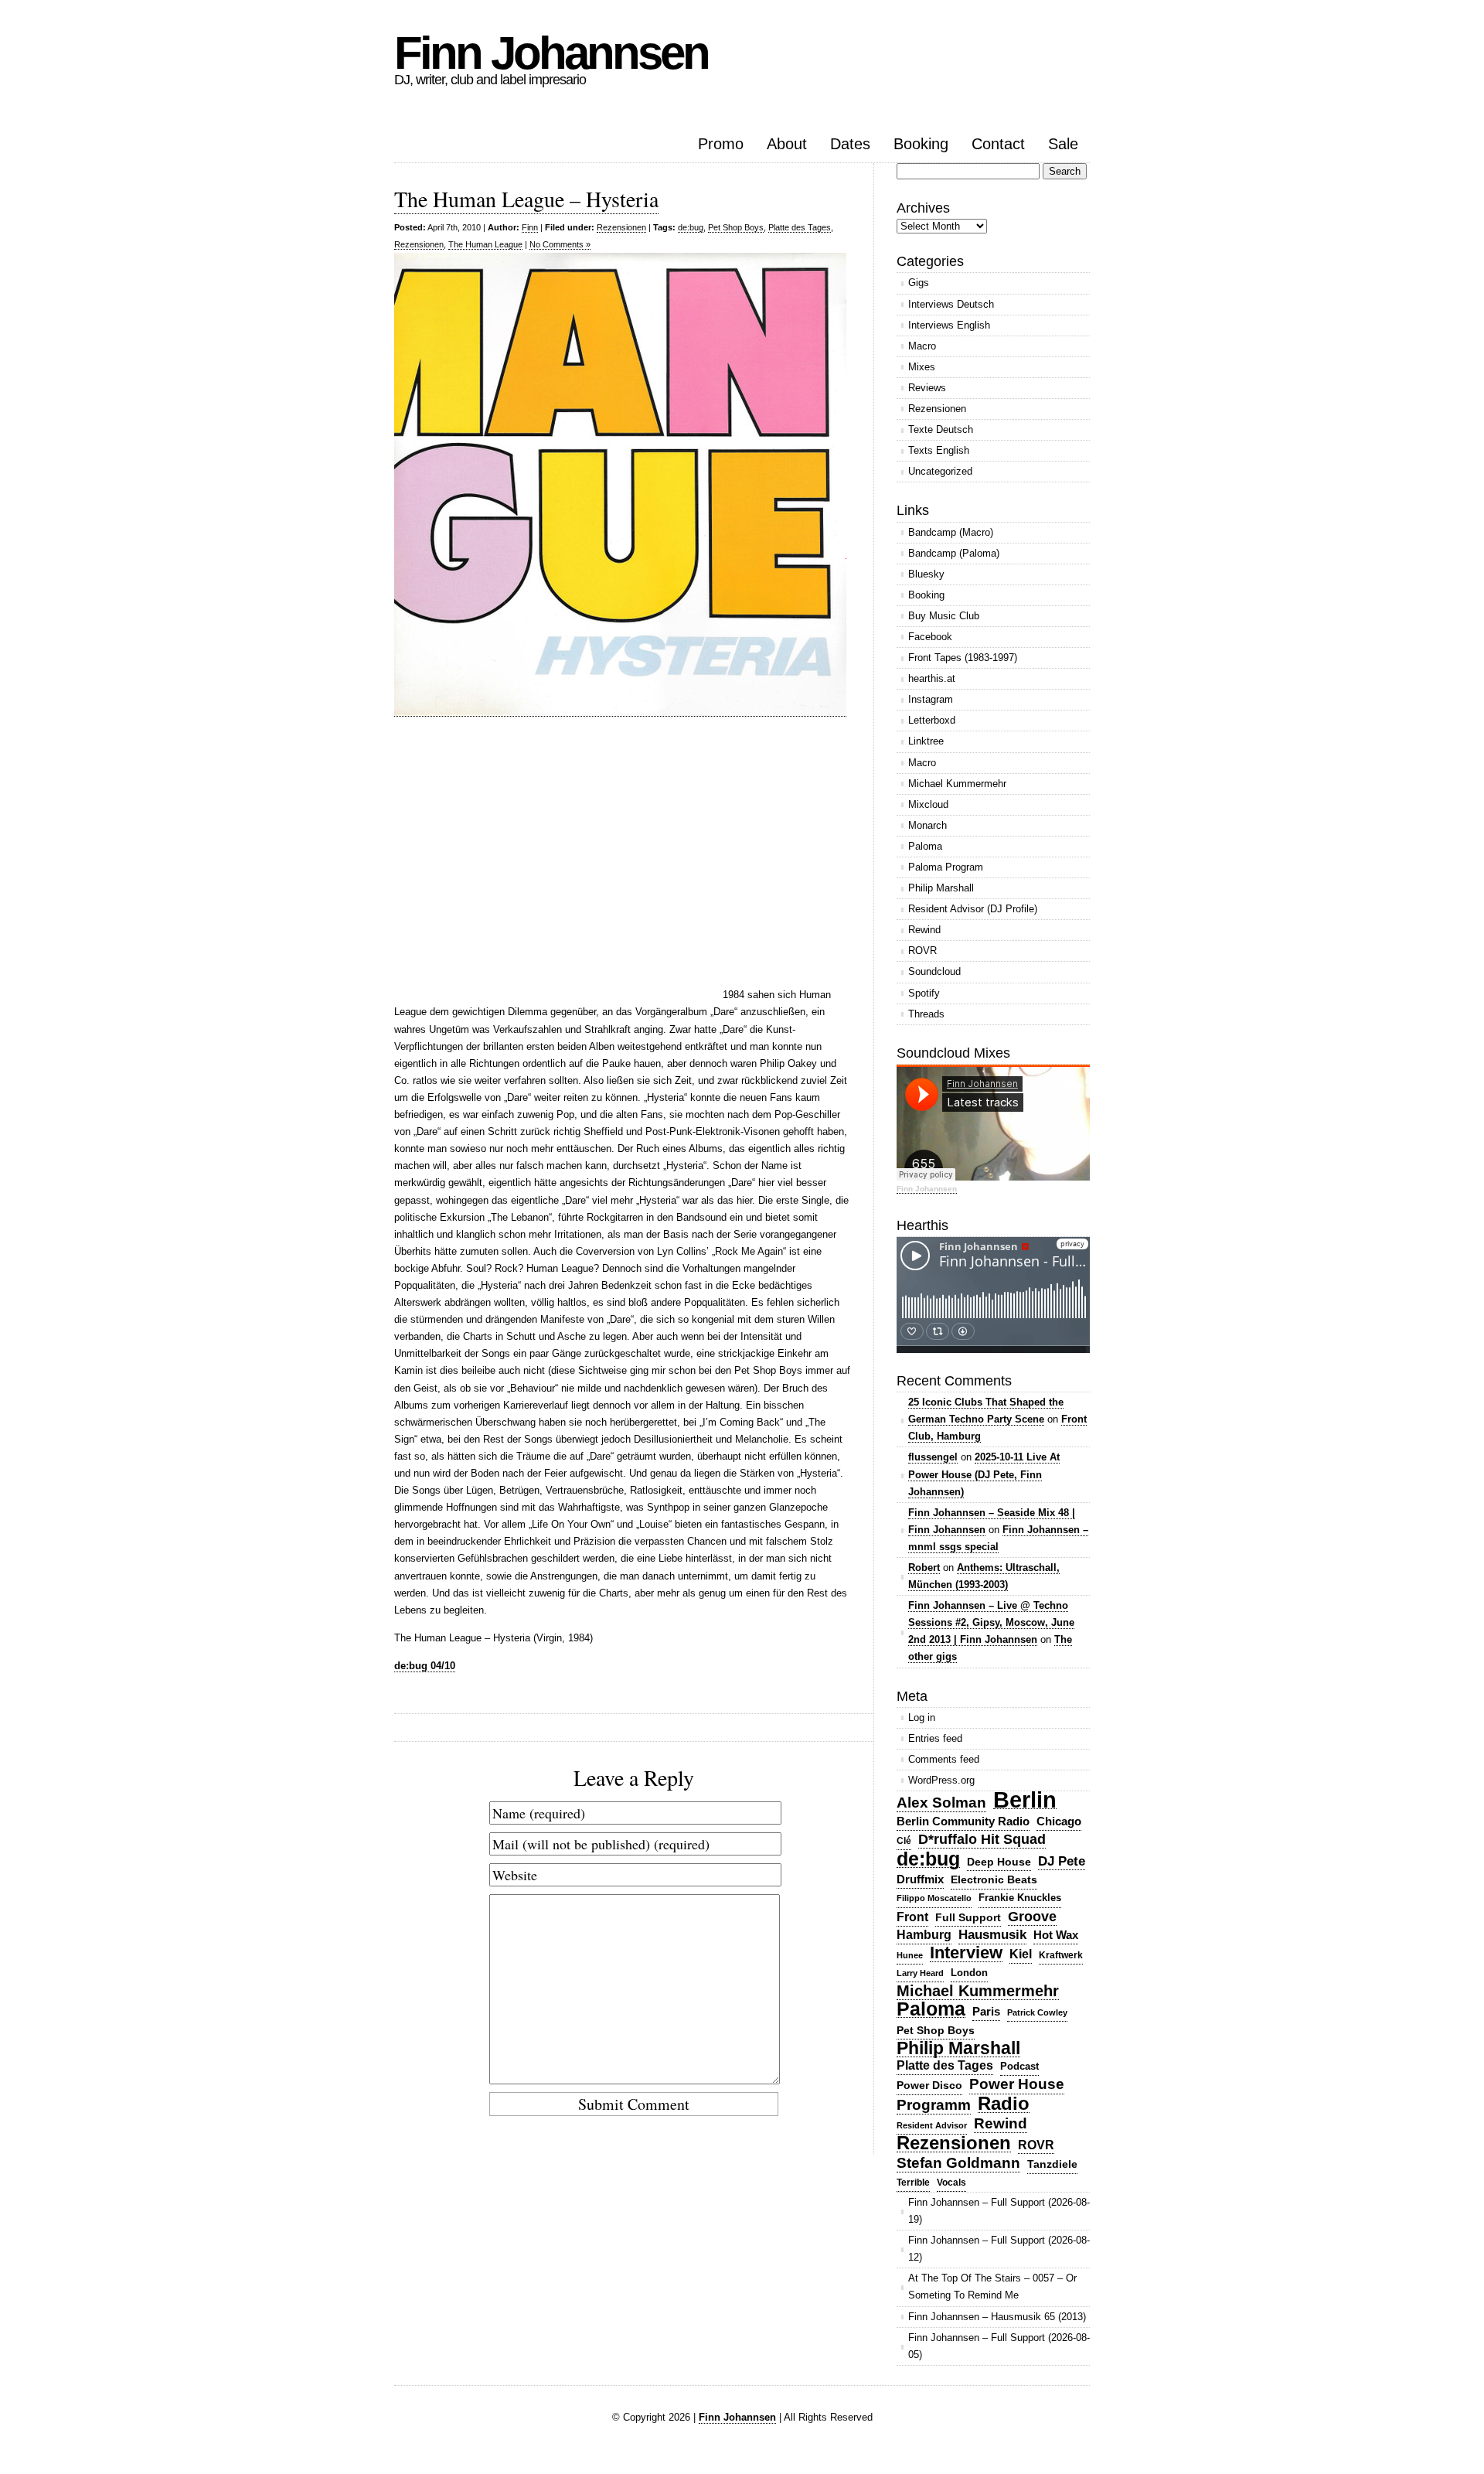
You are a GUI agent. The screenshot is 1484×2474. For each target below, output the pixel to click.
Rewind (924, 930)
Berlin (1025, 1800)
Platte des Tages (800, 227)
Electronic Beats (994, 1880)
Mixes (922, 367)
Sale (1063, 144)
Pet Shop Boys (736, 227)
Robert (924, 1568)
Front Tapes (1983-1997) (963, 658)
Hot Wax (1056, 1935)
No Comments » (560, 244)
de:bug (691, 227)
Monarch (927, 825)
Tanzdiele (1052, 2164)
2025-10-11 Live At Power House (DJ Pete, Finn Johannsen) (984, 1474)
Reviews (927, 388)
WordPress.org (941, 1780)
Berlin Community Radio (963, 1821)
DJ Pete (1062, 1861)
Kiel (1021, 1954)
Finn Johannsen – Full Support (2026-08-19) (999, 2211)
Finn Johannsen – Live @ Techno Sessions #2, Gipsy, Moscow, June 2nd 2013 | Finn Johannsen (991, 1622)
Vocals (951, 2183)
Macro (922, 346)
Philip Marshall (941, 888)
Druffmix (920, 1879)
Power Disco (929, 2085)
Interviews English (949, 325)
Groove (1032, 1917)
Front (912, 1917)
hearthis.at (932, 678)
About (787, 144)
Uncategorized (940, 471)
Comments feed (944, 1759)
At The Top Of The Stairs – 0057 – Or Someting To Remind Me (992, 2287)
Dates (850, 144)
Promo (721, 144)
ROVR (922, 951)
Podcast (1019, 2066)
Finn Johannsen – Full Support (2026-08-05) (999, 2346)
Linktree (926, 741)
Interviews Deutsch (951, 304)
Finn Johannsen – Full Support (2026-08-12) (999, 2249)
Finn (530, 227)
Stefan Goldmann (958, 2163)
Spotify (924, 993)
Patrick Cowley (1037, 2012)
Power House (1017, 2084)
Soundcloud (934, 971)
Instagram (931, 699)
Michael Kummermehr (957, 784)
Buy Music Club (944, 616)
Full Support (968, 1917)
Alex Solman (941, 1803)
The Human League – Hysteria (526, 199)
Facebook (930, 637)
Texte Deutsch (941, 429)
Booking (921, 144)
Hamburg (924, 1935)
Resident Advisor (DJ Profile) (973, 909)
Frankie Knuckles (1020, 1898)
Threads (926, 1014)
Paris (986, 2011)
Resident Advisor (932, 2125)
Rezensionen (621, 227)
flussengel (933, 1457)
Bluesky (926, 574)
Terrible (913, 2183)
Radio (1004, 2104)
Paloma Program (946, 867)
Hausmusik (992, 1935)
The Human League (485, 244)
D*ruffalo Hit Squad (982, 1839)
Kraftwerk (1061, 1955)
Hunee (910, 1955)
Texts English (939, 450)
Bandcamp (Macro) (951, 532)
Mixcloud (928, 804)
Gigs (919, 283)
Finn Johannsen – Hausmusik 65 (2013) (997, 2317)
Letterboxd (932, 720)
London (969, 1973)
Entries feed (935, 1738)
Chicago (1059, 1821)
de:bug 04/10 (425, 1666)
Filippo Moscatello (934, 1898)
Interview (966, 1953)
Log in (922, 1717)
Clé (904, 1841)
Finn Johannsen (551, 53)
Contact (998, 144)
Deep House (999, 1862)
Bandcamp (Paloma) (954, 553)
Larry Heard (920, 1973)
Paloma (925, 846)
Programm (934, 2105)
